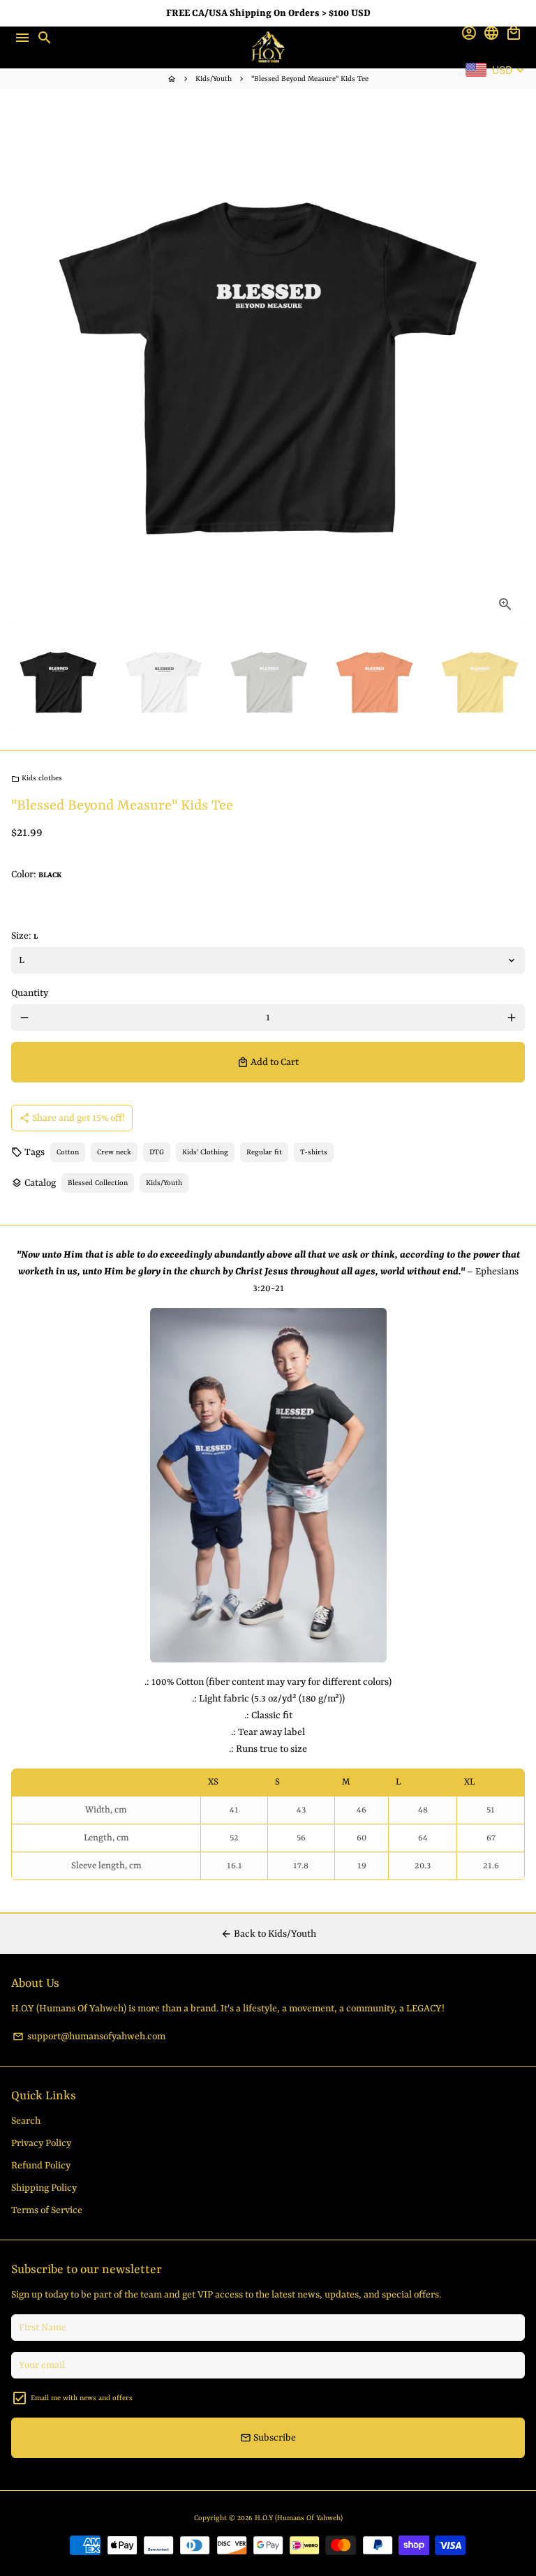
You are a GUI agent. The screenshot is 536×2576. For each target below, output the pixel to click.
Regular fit (264, 1152)
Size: (24, 936)
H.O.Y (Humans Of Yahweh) (299, 2518)
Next (512, 367)
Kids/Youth (214, 79)
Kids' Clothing (205, 1152)
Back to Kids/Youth (268, 1934)
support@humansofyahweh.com (89, 2037)
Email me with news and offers (82, 2398)
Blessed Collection (98, 1183)
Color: (36, 874)
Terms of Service (47, 2210)
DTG (157, 1152)
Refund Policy (41, 2166)
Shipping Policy (44, 2188)
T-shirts (314, 1152)
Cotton (68, 1152)
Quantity (30, 993)
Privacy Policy (41, 2143)
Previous (24, 367)
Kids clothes (37, 778)
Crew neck (114, 1152)
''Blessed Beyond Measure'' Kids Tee (310, 79)
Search (26, 2121)
